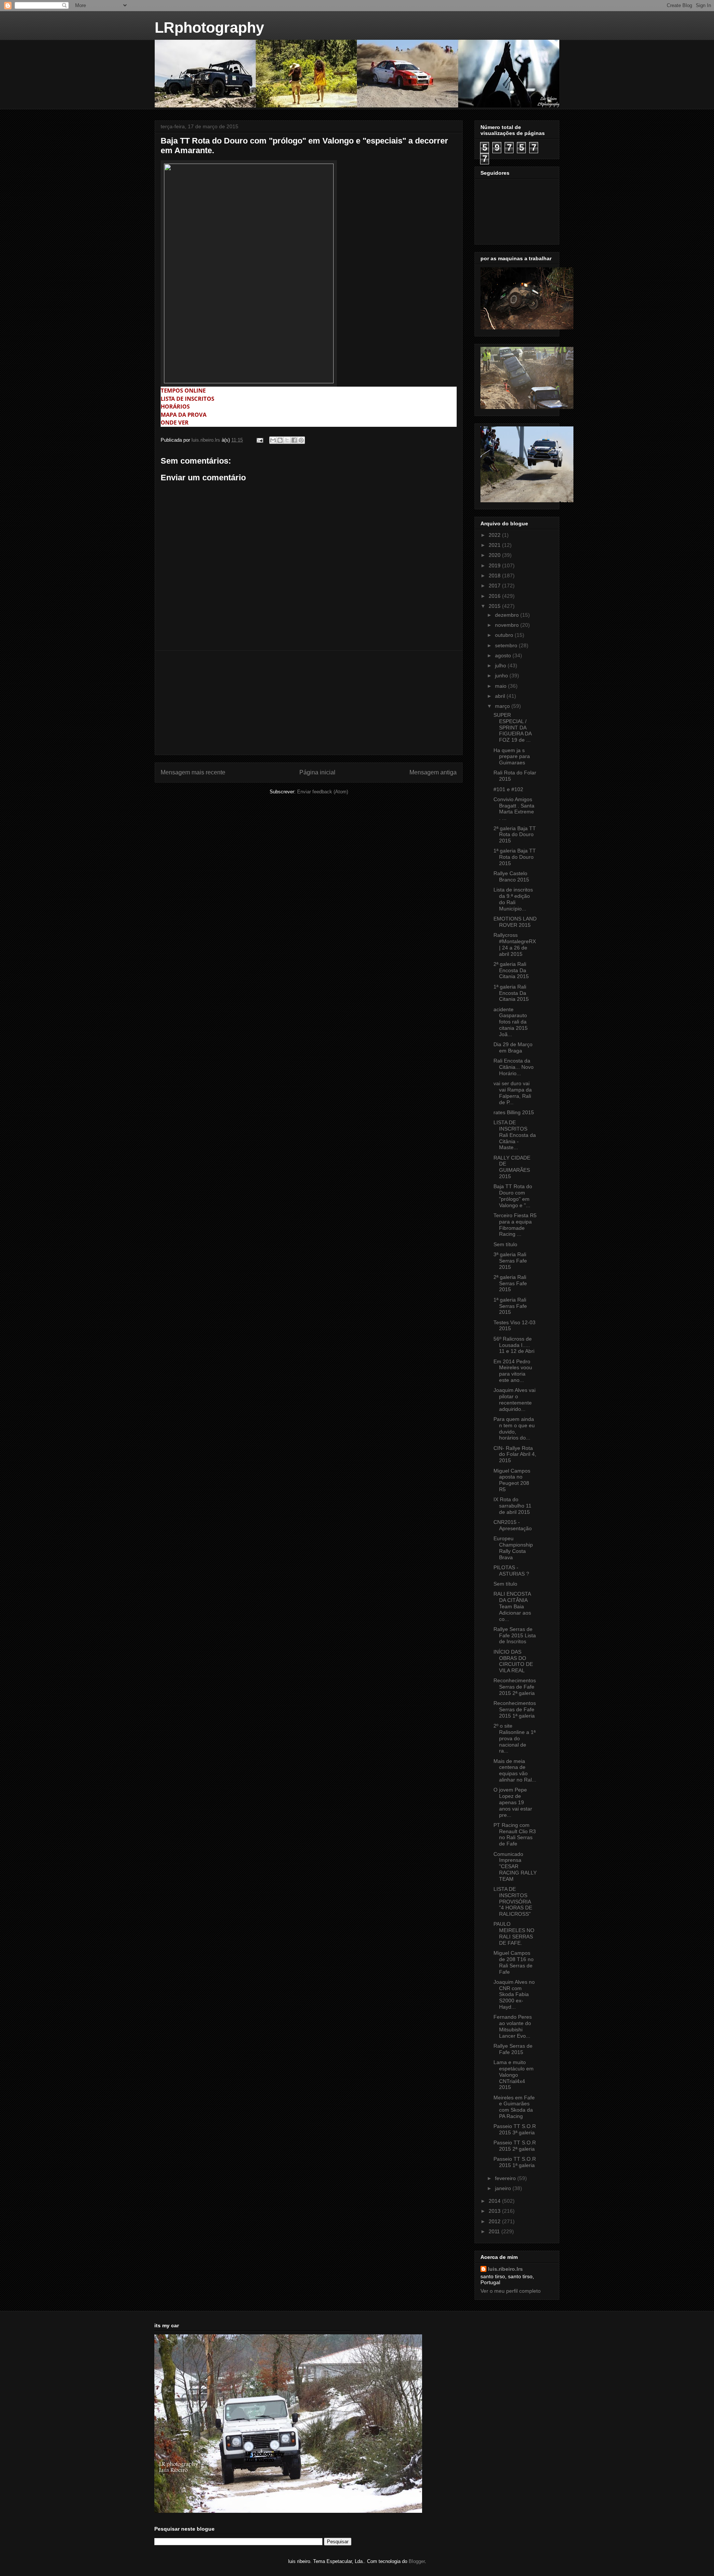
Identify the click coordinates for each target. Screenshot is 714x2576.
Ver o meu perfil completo (511, 2291)
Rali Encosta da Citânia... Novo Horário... (514, 1067)
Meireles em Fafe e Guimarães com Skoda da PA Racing (514, 2107)
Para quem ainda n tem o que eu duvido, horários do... (514, 1428)
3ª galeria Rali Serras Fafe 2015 (510, 1261)
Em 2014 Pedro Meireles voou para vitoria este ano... (513, 1371)
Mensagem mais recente (193, 772)
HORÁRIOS (175, 407)
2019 (495, 565)
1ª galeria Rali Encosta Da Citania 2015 (511, 993)
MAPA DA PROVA (184, 415)
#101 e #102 (508, 789)
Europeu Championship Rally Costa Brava (513, 1548)
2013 (495, 2211)
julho (501, 665)
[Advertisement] (309, 703)
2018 (495, 576)
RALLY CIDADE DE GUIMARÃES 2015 (512, 1167)
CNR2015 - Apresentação (513, 1525)
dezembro (508, 615)
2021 (495, 545)
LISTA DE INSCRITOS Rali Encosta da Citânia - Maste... (515, 1135)
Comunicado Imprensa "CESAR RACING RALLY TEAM (515, 1866)
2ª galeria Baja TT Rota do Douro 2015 (515, 835)
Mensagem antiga (433, 772)
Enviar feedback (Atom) (323, 792)
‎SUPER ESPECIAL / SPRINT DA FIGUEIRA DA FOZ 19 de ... (512, 727)
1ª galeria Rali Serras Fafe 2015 (510, 1306)
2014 (495, 2201)
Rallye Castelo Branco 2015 (511, 876)
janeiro (504, 2188)
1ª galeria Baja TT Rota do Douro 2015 (515, 857)
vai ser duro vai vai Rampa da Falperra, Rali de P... (513, 1093)
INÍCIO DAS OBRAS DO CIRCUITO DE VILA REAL (513, 1661)
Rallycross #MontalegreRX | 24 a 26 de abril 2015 (515, 944)
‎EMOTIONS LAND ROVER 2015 (515, 922)
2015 (495, 606)
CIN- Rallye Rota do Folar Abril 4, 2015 (515, 1454)
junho (502, 676)
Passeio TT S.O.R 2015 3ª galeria (515, 2129)
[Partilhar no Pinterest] (301, 440)
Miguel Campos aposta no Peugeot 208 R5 (512, 1480)
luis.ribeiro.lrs (505, 2269)
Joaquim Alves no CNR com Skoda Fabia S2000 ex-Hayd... (514, 1994)
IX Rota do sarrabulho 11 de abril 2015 (512, 1506)
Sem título (505, 1244)
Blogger (417, 2561)
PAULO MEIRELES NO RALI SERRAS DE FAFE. (514, 1933)
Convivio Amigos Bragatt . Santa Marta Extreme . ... (514, 809)
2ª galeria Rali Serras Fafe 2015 (510, 1283)
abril (501, 696)
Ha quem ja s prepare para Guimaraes (512, 757)
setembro (507, 645)
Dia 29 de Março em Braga (513, 1047)
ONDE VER (175, 423)
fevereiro (506, 2178)
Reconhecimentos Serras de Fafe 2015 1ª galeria (515, 1709)
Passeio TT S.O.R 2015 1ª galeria (515, 2162)
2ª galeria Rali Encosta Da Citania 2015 (511, 970)
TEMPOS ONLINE (183, 391)
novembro (508, 625)
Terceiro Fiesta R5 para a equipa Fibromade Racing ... (515, 1225)
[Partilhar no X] (287, 440)
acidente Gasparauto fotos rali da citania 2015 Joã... (511, 1022)
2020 (495, 555)
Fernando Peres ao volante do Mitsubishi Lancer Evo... (513, 2026)
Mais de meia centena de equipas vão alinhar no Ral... (515, 1770)
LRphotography (209, 28)
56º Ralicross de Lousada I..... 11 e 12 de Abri (514, 1345)
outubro (505, 635)
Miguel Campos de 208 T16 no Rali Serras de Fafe (514, 1962)
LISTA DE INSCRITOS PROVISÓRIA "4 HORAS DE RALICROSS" (513, 1901)
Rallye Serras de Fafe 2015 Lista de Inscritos (515, 1635)
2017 (495, 586)
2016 (495, 596)
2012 (495, 2221)
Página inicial (317, 772)
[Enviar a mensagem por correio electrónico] (259, 440)
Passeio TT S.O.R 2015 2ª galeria (515, 2146)
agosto (504, 655)
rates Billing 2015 (514, 1112)
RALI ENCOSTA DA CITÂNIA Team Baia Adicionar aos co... (512, 1606)
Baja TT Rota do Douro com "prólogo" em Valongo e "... (513, 1196)
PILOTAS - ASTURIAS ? (511, 1571)
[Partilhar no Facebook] (294, 440)
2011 (495, 2231)
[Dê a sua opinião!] (280, 440)
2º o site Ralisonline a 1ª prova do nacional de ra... (514, 1738)
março (503, 706)
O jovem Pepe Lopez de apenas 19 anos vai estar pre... (513, 1802)
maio (501, 686)
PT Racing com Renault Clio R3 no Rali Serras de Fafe (515, 1834)
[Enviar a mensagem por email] (273, 440)
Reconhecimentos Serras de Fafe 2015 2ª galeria (515, 1687)
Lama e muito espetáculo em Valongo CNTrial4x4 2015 (514, 2075)
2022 (495, 535)
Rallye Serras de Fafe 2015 (513, 2049)
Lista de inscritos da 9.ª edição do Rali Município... (513, 899)
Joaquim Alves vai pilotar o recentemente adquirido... (514, 1399)
